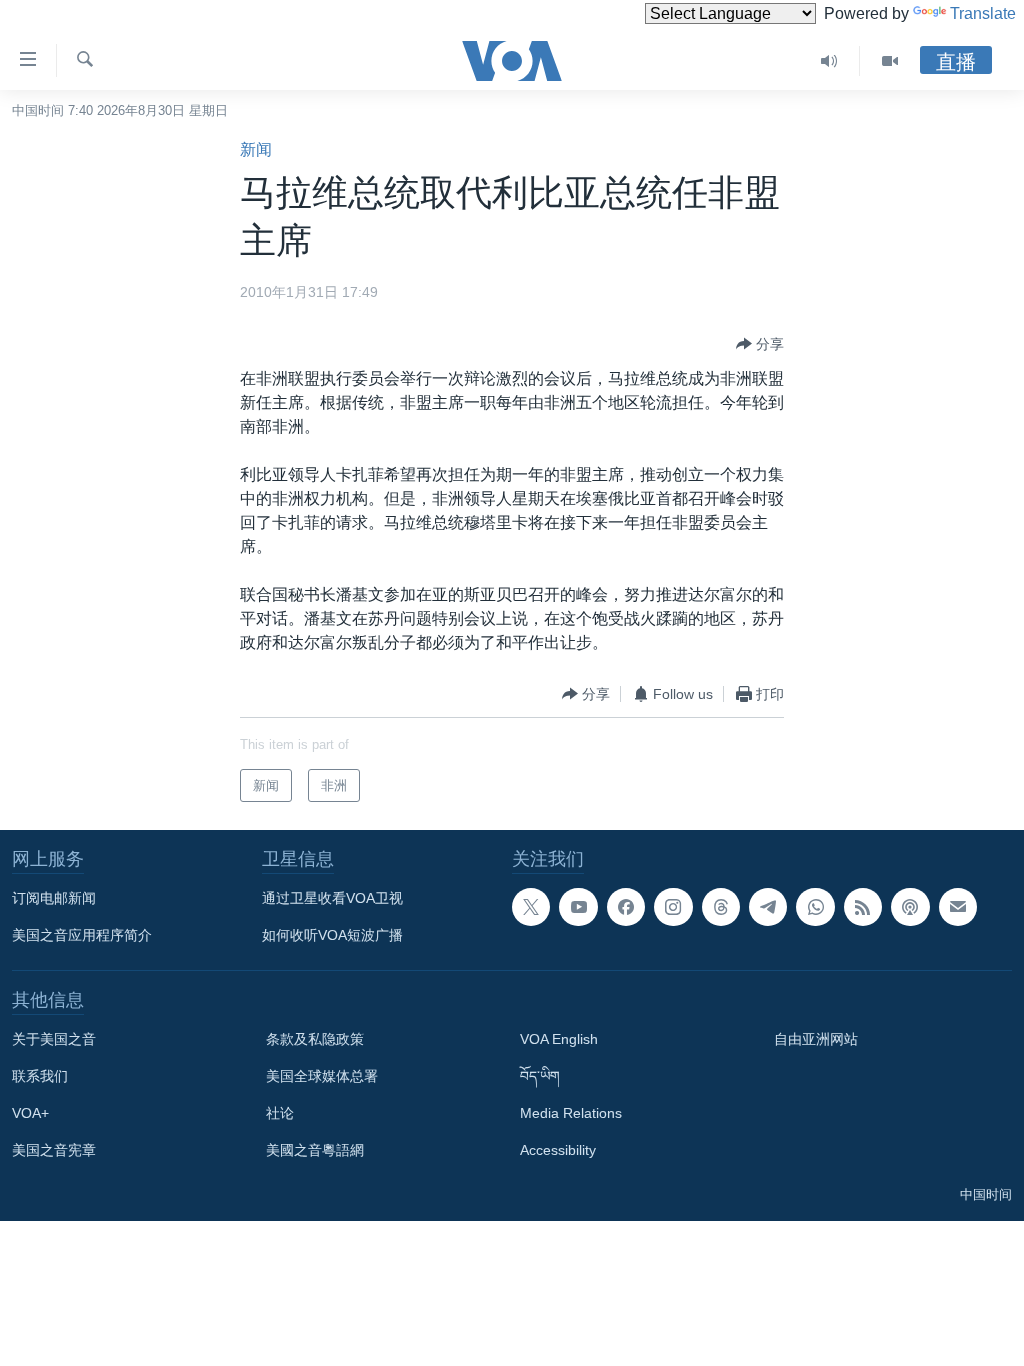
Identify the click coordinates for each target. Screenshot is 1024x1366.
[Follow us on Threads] (721, 907)
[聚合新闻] (863, 907)
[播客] (910, 907)
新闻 (256, 149)
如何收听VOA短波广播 (332, 935)
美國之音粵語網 (315, 1150)
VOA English (559, 1039)
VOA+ (30, 1113)
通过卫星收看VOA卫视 (332, 898)
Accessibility (558, 1150)
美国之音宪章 (54, 1150)
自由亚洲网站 (816, 1039)
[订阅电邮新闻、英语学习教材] (958, 907)
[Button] (760, 344)
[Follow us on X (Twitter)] (531, 907)
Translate (983, 13)
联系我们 (40, 1076)
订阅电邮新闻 (54, 898)
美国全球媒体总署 (322, 1076)
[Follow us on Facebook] (626, 907)
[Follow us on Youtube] (578, 907)
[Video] (890, 61)
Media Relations (571, 1113)
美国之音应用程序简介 (82, 935)
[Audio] (829, 61)
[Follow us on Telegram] (768, 907)
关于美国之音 (54, 1039)
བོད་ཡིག (540, 1076)
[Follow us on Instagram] (673, 907)
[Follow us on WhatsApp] (815, 907)
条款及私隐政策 (315, 1039)
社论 (280, 1113)
